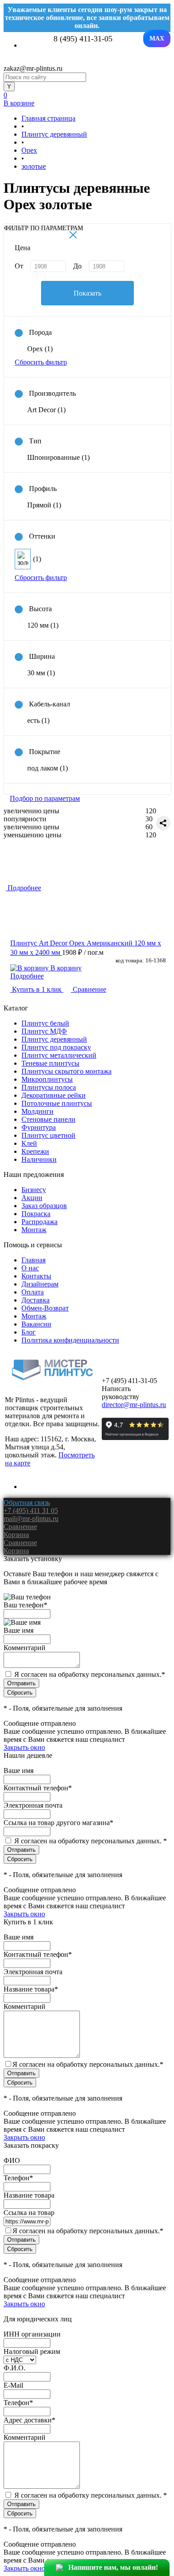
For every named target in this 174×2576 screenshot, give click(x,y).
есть (38, 720)
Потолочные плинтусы (57, 1103)
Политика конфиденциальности (70, 1340)
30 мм (41, 673)
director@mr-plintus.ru (134, 1405)
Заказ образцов (44, 1206)
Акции (32, 1198)
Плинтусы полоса (49, 1087)
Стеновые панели (48, 1119)
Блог (29, 1332)
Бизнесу (34, 1190)
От (19, 266)
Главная (33, 1260)
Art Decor (46, 410)
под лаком (48, 768)
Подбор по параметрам (45, 798)
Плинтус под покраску (56, 1047)
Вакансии (36, 1324)
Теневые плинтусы (50, 1063)
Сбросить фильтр (41, 362)
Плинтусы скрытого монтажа (66, 1071)
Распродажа (39, 1222)
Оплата (33, 1292)
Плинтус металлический (59, 1055)
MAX (157, 39)
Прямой (44, 505)
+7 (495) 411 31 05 (31, 1511)
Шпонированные (58, 457)
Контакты (36, 1276)
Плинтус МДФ (44, 1031)
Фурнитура (39, 1127)
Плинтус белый (45, 1023)
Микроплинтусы (47, 1079)
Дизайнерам (40, 1284)
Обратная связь (27, 1503)
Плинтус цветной (48, 1135)
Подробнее (27, 976)
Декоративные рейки (54, 1095)
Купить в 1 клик (37, 989)
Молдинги (37, 1111)
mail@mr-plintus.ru (31, 1519)
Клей (29, 1143)
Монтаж (34, 1230)
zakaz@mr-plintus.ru (33, 68)
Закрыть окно (24, 1747)
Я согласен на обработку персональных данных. (90, 1674)
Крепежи (35, 1151)
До (77, 266)
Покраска (36, 1214)
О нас (30, 1268)
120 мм (43, 625)
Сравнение (89, 989)
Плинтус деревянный (54, 1039)
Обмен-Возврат (45, 1308)
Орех (40, 349)
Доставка (35, 1300)
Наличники (39, 1159)
